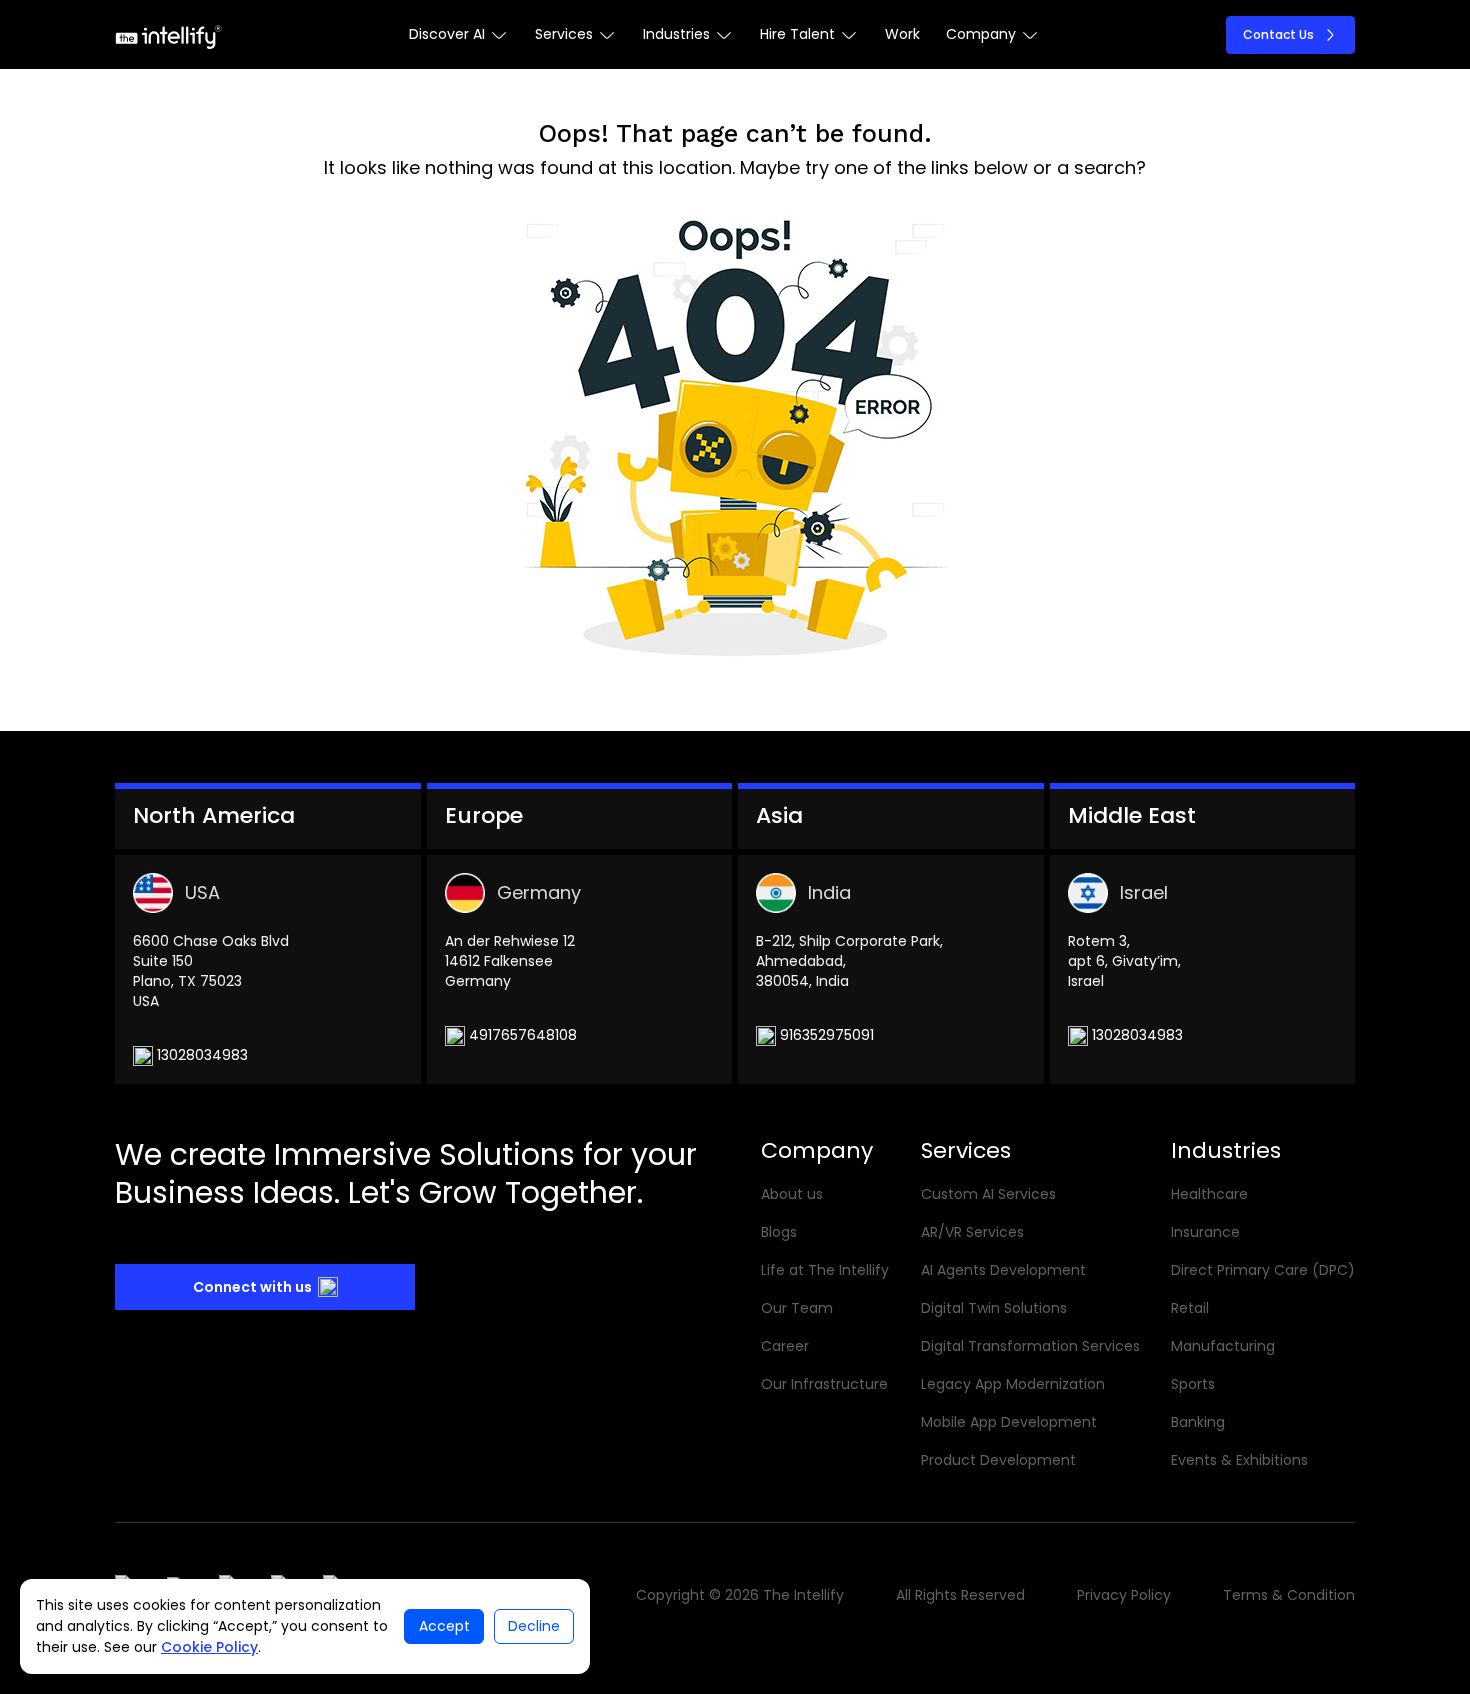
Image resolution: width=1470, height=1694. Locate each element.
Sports (1193, 1384)
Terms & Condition (1289, 1595)
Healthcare (1209, 1194)
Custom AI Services (988, 1194)
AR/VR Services (972, 1232)
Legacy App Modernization (1013, 1384)
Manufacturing (1223, 1346)
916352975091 (825, 1035)
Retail (1190, 1308)
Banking (1198, 1422)
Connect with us (252, 1287)
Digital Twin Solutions (994, 1308)
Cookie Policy (209, 1647)
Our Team (797, 1308)
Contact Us (1278, 34)
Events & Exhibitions (1239, 1460)
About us (792, 1194)
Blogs (779, 1232)
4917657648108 (521, 1035)
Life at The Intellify (825, 1270)
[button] (459, 34)
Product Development (998, 1460)
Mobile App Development (1009, 1422)
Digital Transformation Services (1030, 1346)
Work (902, 34)
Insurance (1205, 1232)
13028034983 (200, 1055)
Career (785, 1346)
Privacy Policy (1124, 1595)
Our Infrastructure (824, 1384)
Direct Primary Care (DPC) (1263, 1270)
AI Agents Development (1003, 1270)
